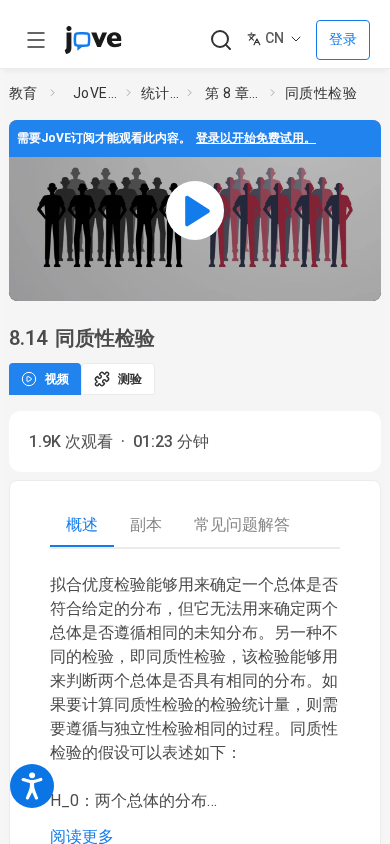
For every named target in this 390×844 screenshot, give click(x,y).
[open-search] (220, 40)
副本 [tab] (146, 524)
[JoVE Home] (93, 40)
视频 (57, 379)
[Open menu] (36, 40)
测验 (130, 379)
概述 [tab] (82, 524)
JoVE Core (95, 93)
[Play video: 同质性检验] (195, 210)
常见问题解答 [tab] (242, 524)
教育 (23, 93)
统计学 (160, 93)
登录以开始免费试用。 (256, 138)
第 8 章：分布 (234, 93)
